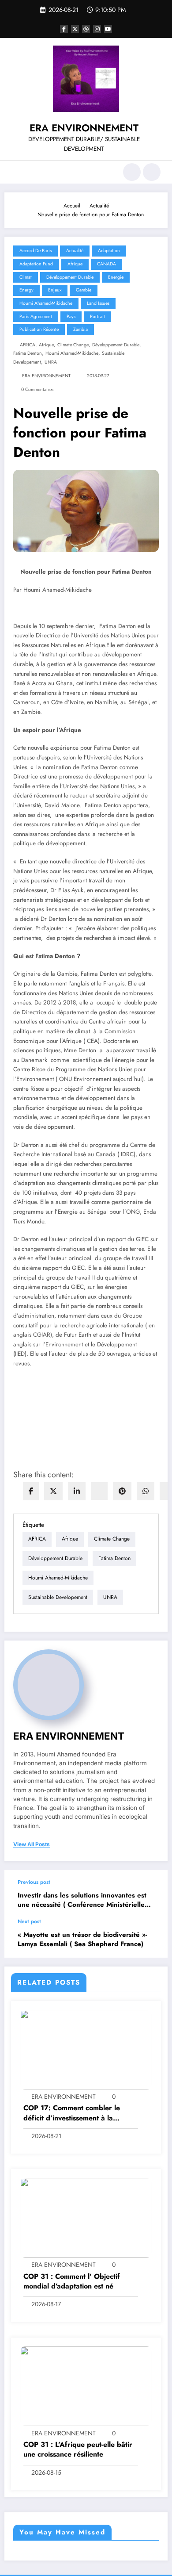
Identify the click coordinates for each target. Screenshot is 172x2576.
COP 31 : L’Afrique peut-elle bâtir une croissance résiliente (78, 2449)
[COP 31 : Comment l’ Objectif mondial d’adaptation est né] (86, 2217)
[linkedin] (77, 1491)
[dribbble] (86, 29)
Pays (71, 316)
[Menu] (16, 172)
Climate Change (73, 345)
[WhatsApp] (146, 1491)
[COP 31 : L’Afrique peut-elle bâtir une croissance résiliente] (86, 2386)
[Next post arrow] (152, 1938)
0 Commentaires (37, 389)
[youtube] (108, 29)
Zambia (80, 329)
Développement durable (116, 345)
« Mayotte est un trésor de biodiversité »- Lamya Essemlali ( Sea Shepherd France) (82, 1940)
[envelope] (99, 1491)
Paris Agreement (36, 316)
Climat (26, 277)
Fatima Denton (28, 353)
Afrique (75, 264)
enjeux (55, 290)
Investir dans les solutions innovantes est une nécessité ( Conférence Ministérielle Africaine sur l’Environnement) (82, 1900)
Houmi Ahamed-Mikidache (46, 303)
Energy (26, 290)
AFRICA (28, 345)
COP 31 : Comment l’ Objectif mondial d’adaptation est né (72, 2281)
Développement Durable (70, 277)
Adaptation (109, 251)
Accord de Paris (36, 251)
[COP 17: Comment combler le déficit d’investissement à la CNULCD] (86, 2049)
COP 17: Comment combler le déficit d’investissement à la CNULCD (72, 2113)
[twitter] (53, 1491)
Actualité (75, 251)
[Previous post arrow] (152, 1894)
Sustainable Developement (58, 1597)
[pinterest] (122, 1491)
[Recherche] (132, 172)
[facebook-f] (64, 29)
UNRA (51, 362)
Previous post (34, 1882)
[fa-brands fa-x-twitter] (75, 29)
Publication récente (39, 329)
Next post (29, 1921)
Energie (116, 277)
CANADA (107, 264)
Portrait (97, 316)
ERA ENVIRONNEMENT (84, 128)
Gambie (84, 290)
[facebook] (31, 1491)
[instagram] (97, 29)
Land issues (98, 303)
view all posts (32, 1844)
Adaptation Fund (36, 264)
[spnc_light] (152, 172)
